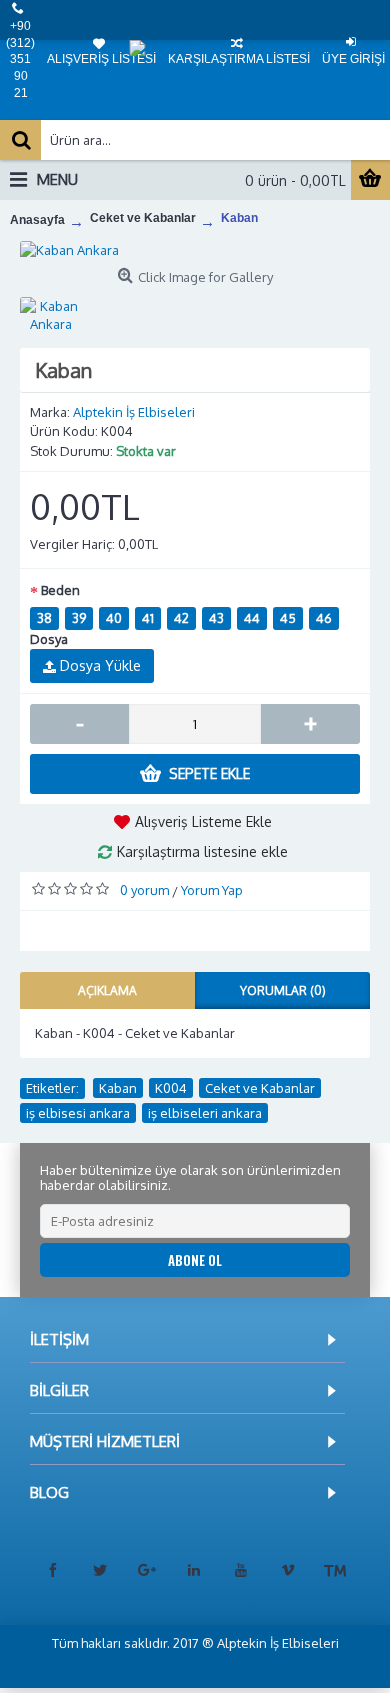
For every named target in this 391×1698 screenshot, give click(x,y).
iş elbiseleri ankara (205, 1113)
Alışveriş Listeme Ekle (203, 821)
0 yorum (144, 890)
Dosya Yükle (98, 665)
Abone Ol (195, 1260)
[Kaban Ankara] (195, 250)
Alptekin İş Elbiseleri (134, 412)
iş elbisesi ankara (78, 1113)
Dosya (49, 639)
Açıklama (107, 990)
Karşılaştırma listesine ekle (202, 851)
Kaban (118, 1088)
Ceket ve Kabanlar (260, 1088)
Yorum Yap (212, 890)
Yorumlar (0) (283, 990)
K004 (171, 1088)
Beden (60, 590)
